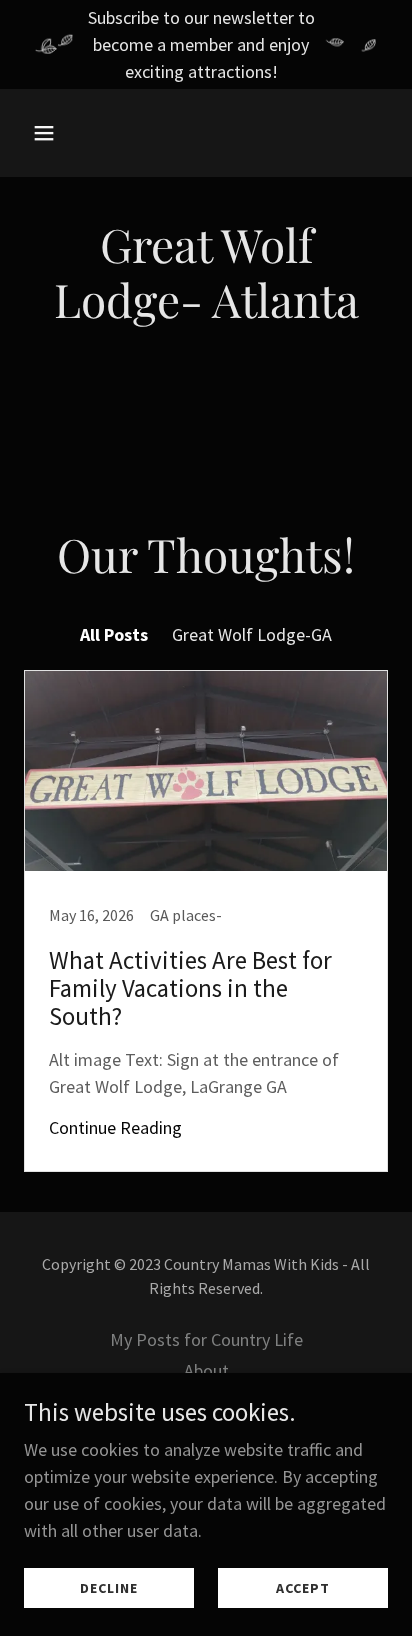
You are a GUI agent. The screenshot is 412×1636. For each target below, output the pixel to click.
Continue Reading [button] (115, 1127)
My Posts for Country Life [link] (206, 1339)
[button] (51, 133)
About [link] (206, 1370)
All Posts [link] (114, 634)
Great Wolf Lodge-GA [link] (252, 634)
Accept (303, 1588)
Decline (109, 1588)
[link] (206, 921)
